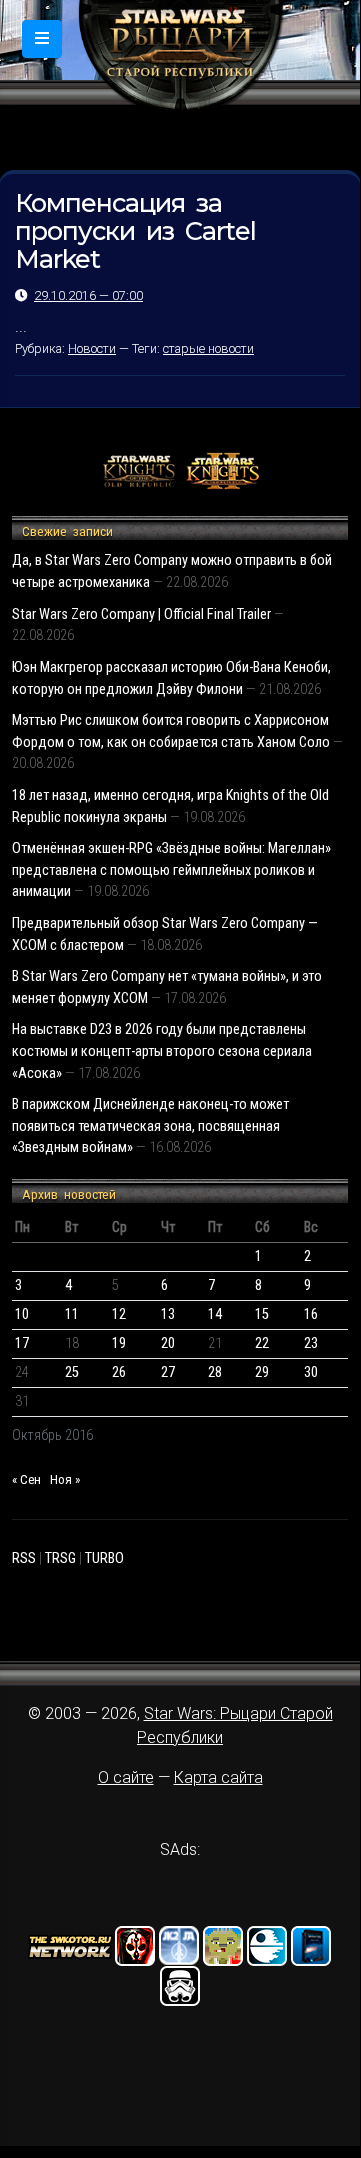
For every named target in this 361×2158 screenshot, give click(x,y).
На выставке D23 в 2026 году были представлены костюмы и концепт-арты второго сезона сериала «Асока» (162, 1051)
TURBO (104, 1558)
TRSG (60, 1558)
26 (119, 1372)
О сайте (126, 1777)
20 (168, 1343)
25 (72, 1372)
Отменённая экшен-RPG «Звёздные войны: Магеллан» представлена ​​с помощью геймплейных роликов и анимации (171, 870)
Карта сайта (218, 1777)
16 (311, 1314)
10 (22, 1314)
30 (311, 1372)
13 (168, 1314)
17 (22, 1343)
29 (262, 1372)
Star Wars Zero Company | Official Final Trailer (141, 614)
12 (119, 1314)
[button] (42, 39)
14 (215, 1314)
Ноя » (65, 1479)
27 (168, 1372)
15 (262, 1314)
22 (262, 1343)
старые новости (208, 348)
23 (311, 1343)
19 (119, 1343)
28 (215, 1372)
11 (72, 1314)
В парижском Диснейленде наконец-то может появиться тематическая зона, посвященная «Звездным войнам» (150, 1126)
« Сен (26, 1479)
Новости (92, 348)
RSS (24, 1558)
